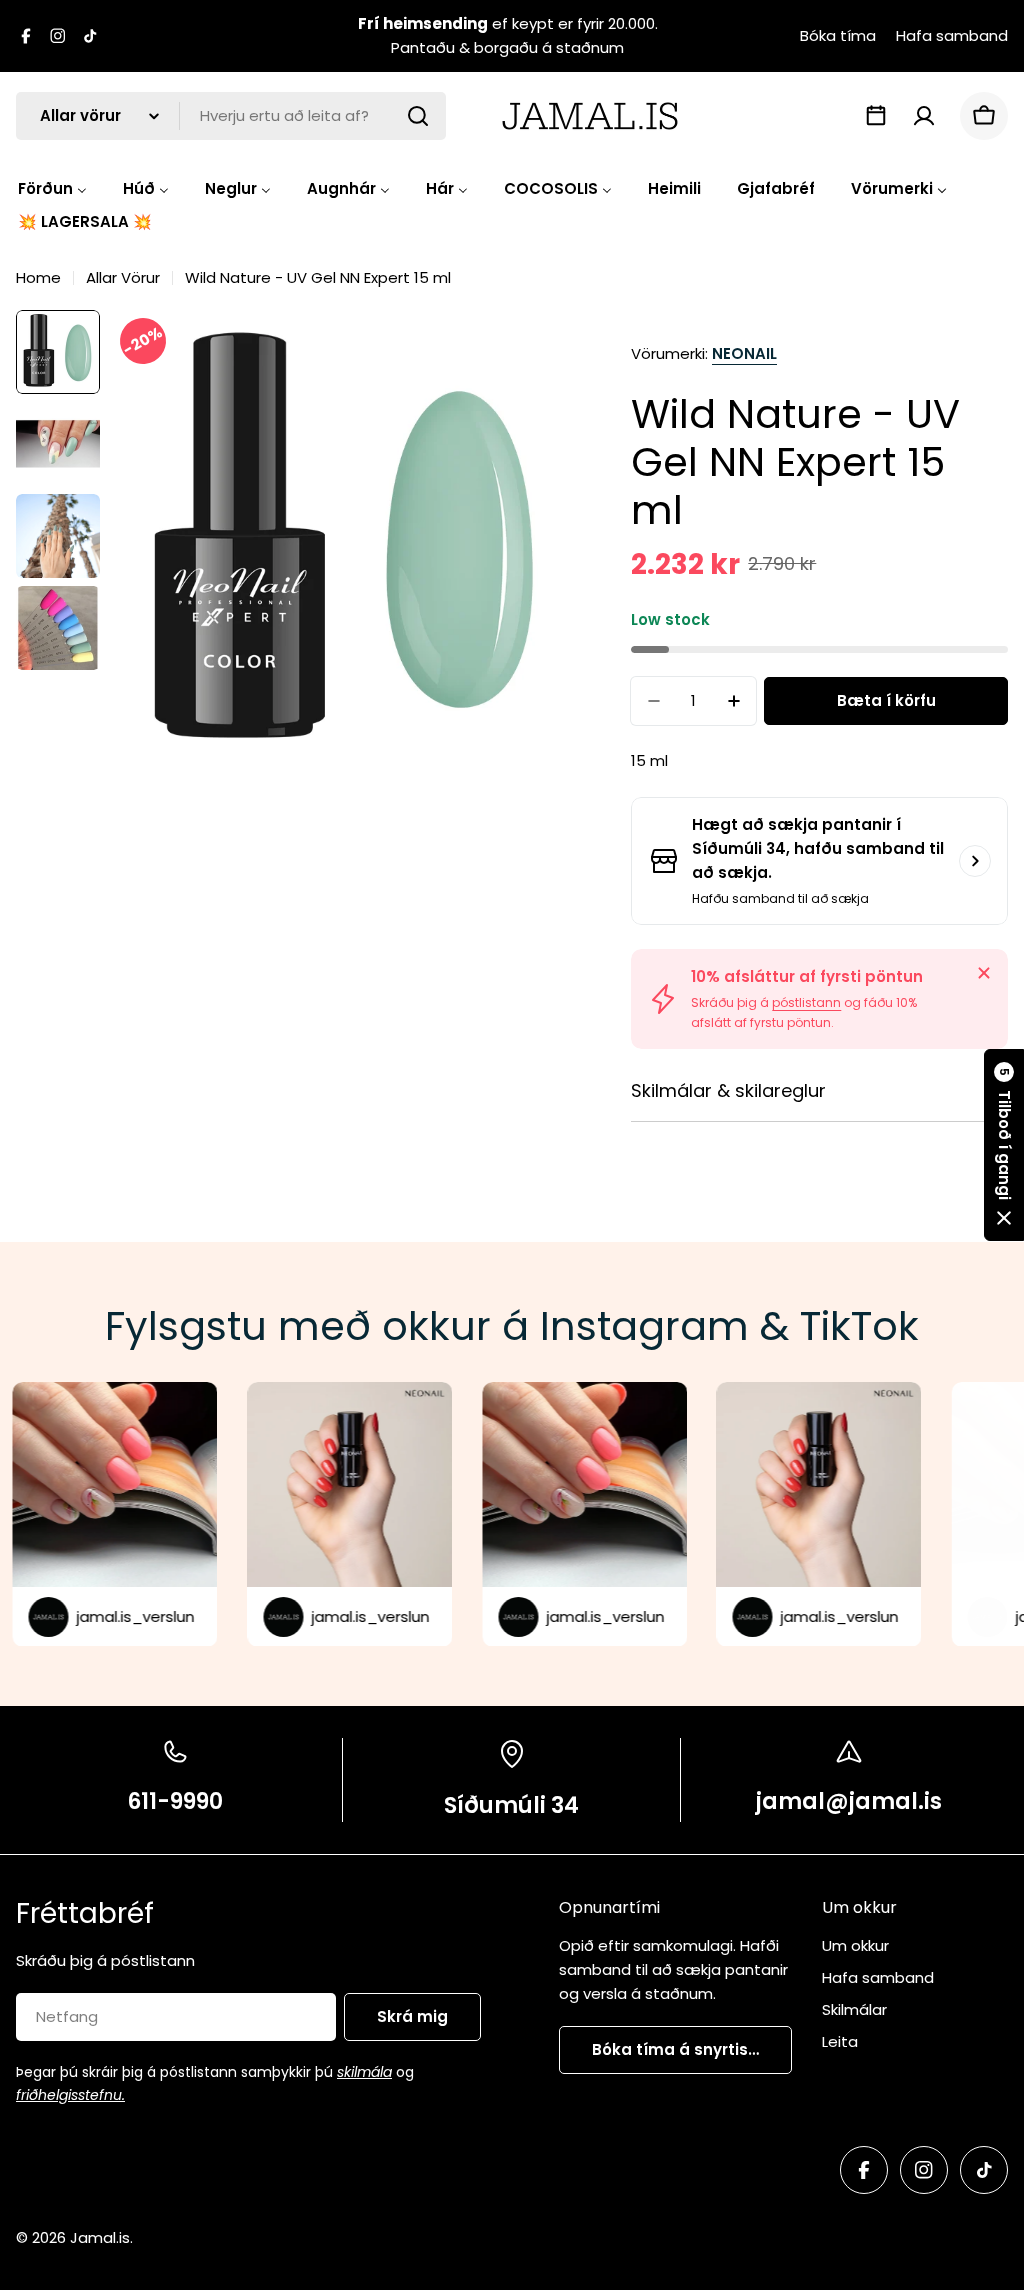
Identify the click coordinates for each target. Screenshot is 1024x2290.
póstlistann (806, 1002)
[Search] (418, 116)
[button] (1004, 1145)
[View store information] (975, 861)
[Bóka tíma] (876, 116)
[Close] (984, 973)
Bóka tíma (838, 35)
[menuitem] (52, 188)
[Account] (924, 116)
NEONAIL (744, 353)
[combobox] (231, 116)
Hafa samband (952, 35)
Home (38, 277)
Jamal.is (100, 2237)
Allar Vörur (123, 277)
